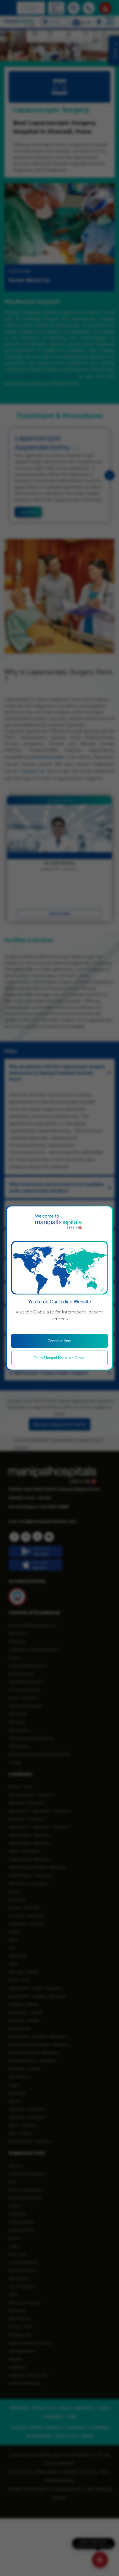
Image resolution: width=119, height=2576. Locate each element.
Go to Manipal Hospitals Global (59, 1358)
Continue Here (59, 1341)
